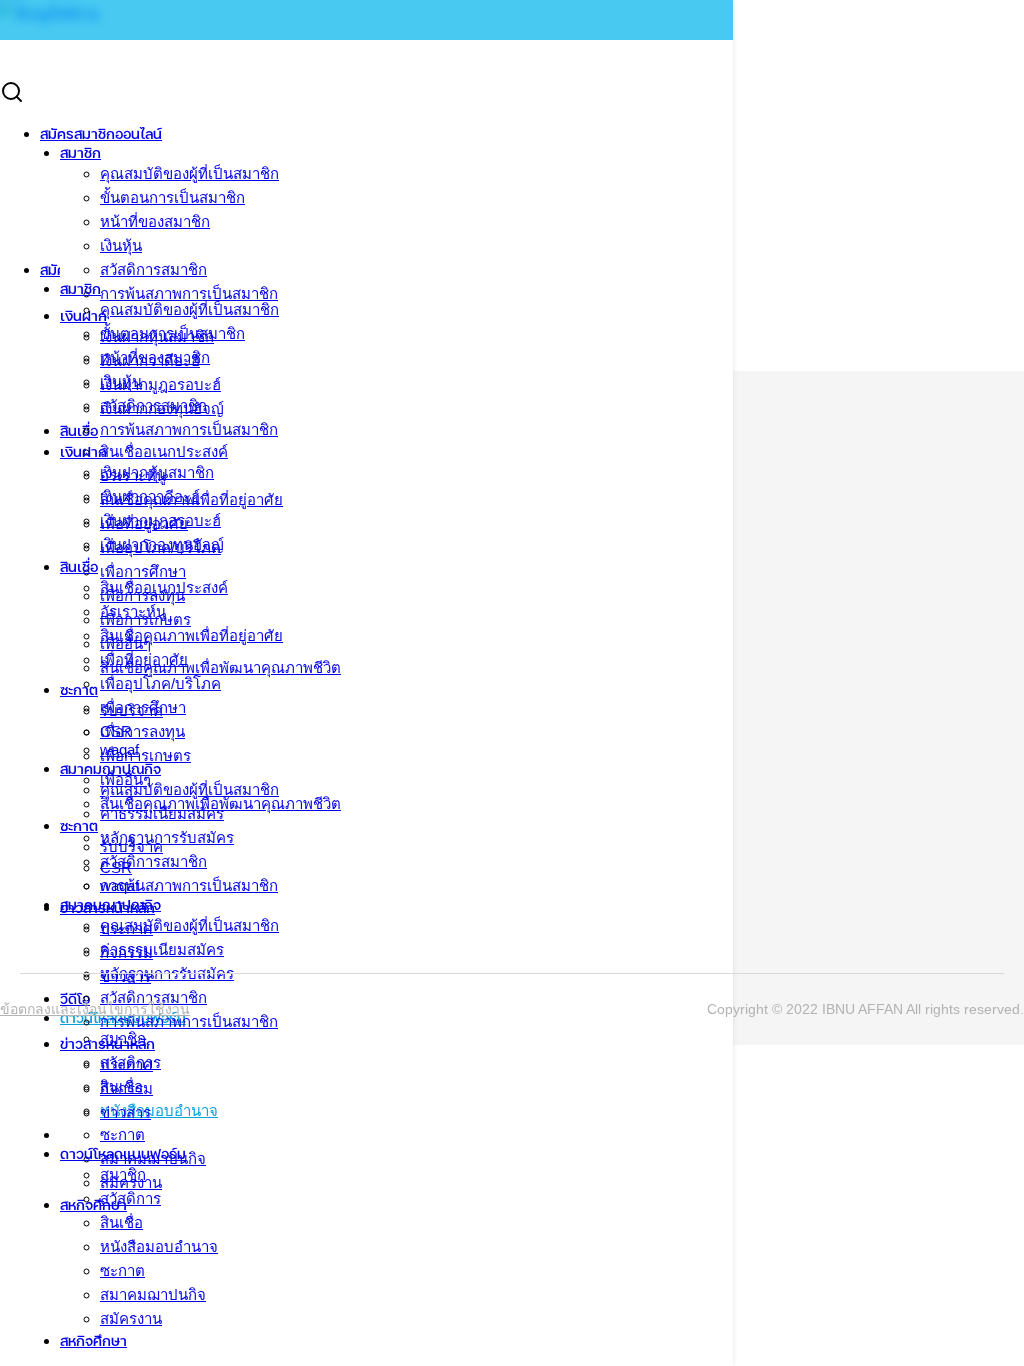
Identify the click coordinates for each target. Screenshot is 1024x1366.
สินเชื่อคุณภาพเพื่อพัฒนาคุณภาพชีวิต (220, 803)
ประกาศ (126, 1064)
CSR (116, 867)
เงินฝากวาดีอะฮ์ (150, 496)
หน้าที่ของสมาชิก (155, 221)
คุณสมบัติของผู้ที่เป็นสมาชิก (189, 173)
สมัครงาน (131, 1318)
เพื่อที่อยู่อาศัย (144, 659)
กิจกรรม (126, 1088)
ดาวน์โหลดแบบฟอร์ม (123, 1153)
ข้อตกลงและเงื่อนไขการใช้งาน (95, 1009)
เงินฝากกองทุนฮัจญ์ (162, 544)
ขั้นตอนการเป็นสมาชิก (172, 197)
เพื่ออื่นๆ (125, 779)
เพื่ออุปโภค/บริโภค (160, 683)
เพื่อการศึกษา (143, 707)
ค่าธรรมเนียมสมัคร (162, 949)
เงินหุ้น (121, 245)
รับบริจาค (131, 846)
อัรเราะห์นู (133, 611)
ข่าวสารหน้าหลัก (107, 1043)
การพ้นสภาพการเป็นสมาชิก (189, 429)
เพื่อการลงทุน (142, 731)
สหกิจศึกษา (93, 1340)
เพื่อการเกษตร (145, 755)
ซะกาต (122, 1134)
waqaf (119, 885)
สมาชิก (80, 152)
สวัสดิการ (130, 1198)
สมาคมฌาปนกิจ (153, 1294)
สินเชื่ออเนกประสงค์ (164, 587)
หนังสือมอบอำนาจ (159, 1246)
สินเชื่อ (79, 566)
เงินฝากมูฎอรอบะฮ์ (160, 520)
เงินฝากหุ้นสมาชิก (157, 472)
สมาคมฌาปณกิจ (110, 904)
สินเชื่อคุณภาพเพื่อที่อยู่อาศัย (191, 635)
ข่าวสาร (125, 1112)
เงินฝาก (83, 451)
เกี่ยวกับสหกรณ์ (47, 224)
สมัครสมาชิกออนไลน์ (101, 133)
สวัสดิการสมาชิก (153, 269)
